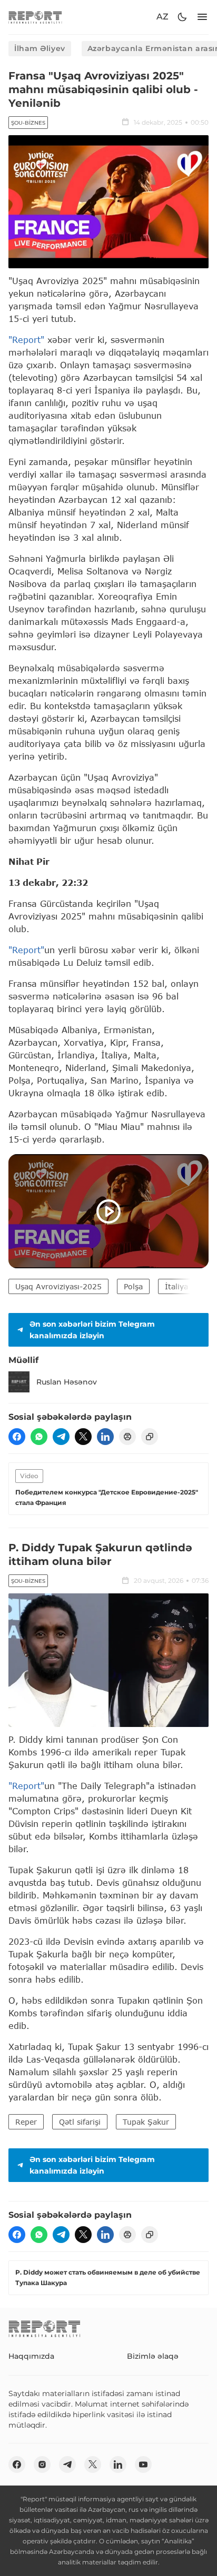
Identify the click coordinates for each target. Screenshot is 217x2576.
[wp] (39, 1437)
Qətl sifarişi (80, 2122)
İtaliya (176, 1286)
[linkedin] (105, 1437)
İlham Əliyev (40, 48)
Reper (26, 2122)
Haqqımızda (31, 2356)
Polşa (133, 1286)
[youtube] (143, 2464)
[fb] (17, 1437)
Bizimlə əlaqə (153, 2356)
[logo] (35, 17)
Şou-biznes (28, 123)
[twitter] (83, 1437)
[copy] (150, 1437)
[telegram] (61, 1437)
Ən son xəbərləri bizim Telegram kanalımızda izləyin (92, 1330)
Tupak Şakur (146, 2122)
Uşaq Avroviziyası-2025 (58, 1286)
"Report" (26, 340)
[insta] (42, 2464)
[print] (127, 1437)
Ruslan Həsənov (67, 1382)
